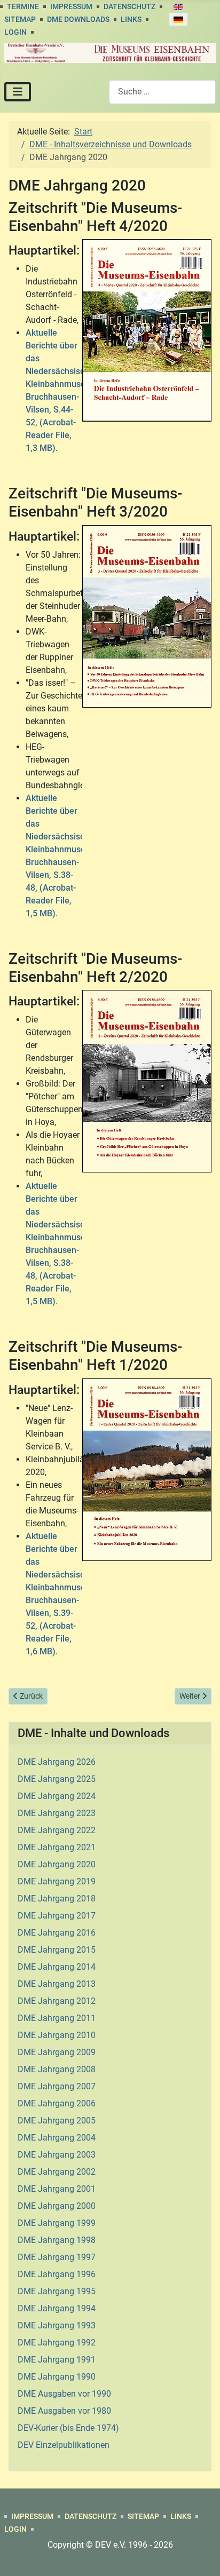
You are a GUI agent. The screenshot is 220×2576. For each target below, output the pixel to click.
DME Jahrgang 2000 (57, 2206)
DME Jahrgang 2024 (57, 1796)
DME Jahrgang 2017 (57, 1916)
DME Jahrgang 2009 (57, 2052)
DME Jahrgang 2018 (57, 1899)
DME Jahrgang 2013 (57, 1984)
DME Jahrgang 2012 (57, 2001)
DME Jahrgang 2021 (57, 1847)
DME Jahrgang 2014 (57, 1967)
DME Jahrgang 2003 (57, 2155)
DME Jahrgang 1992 (57, 2343)
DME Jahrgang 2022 (57, 1830)
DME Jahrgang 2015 (57, 1950)
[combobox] (162, 92)
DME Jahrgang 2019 (57, 1881)
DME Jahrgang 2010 (57, 2035)
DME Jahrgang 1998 (57, 2240)
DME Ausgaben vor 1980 (64, 2411)
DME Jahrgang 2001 (57, 2189)
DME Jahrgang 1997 (57, 2257)
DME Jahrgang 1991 (57, 2360)
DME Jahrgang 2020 (57, 1864)
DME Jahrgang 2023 (57, 1813)
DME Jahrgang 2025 (57, 1779)
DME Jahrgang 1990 (57, 2377)
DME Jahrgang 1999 (57, 2223)
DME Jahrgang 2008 (57, 2069)
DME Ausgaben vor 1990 (64, 2394)
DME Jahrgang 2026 (57, 1762)
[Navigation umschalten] (18, 92)
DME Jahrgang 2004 (57, 2138)
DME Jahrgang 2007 (57, 2086)
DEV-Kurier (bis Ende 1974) (68, 2428)
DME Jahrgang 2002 (57, 2172)
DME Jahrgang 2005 (57, 2121)
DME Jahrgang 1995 (57, 2291)
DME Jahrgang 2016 (57, 1933)
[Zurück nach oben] (201, 2556)
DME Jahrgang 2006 (57, 2103)
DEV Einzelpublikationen (64, 2445)
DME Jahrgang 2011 (57, 2018)
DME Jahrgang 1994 (57, 2308)
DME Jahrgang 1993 (57, 2325)
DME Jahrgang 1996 (57, 2274)
